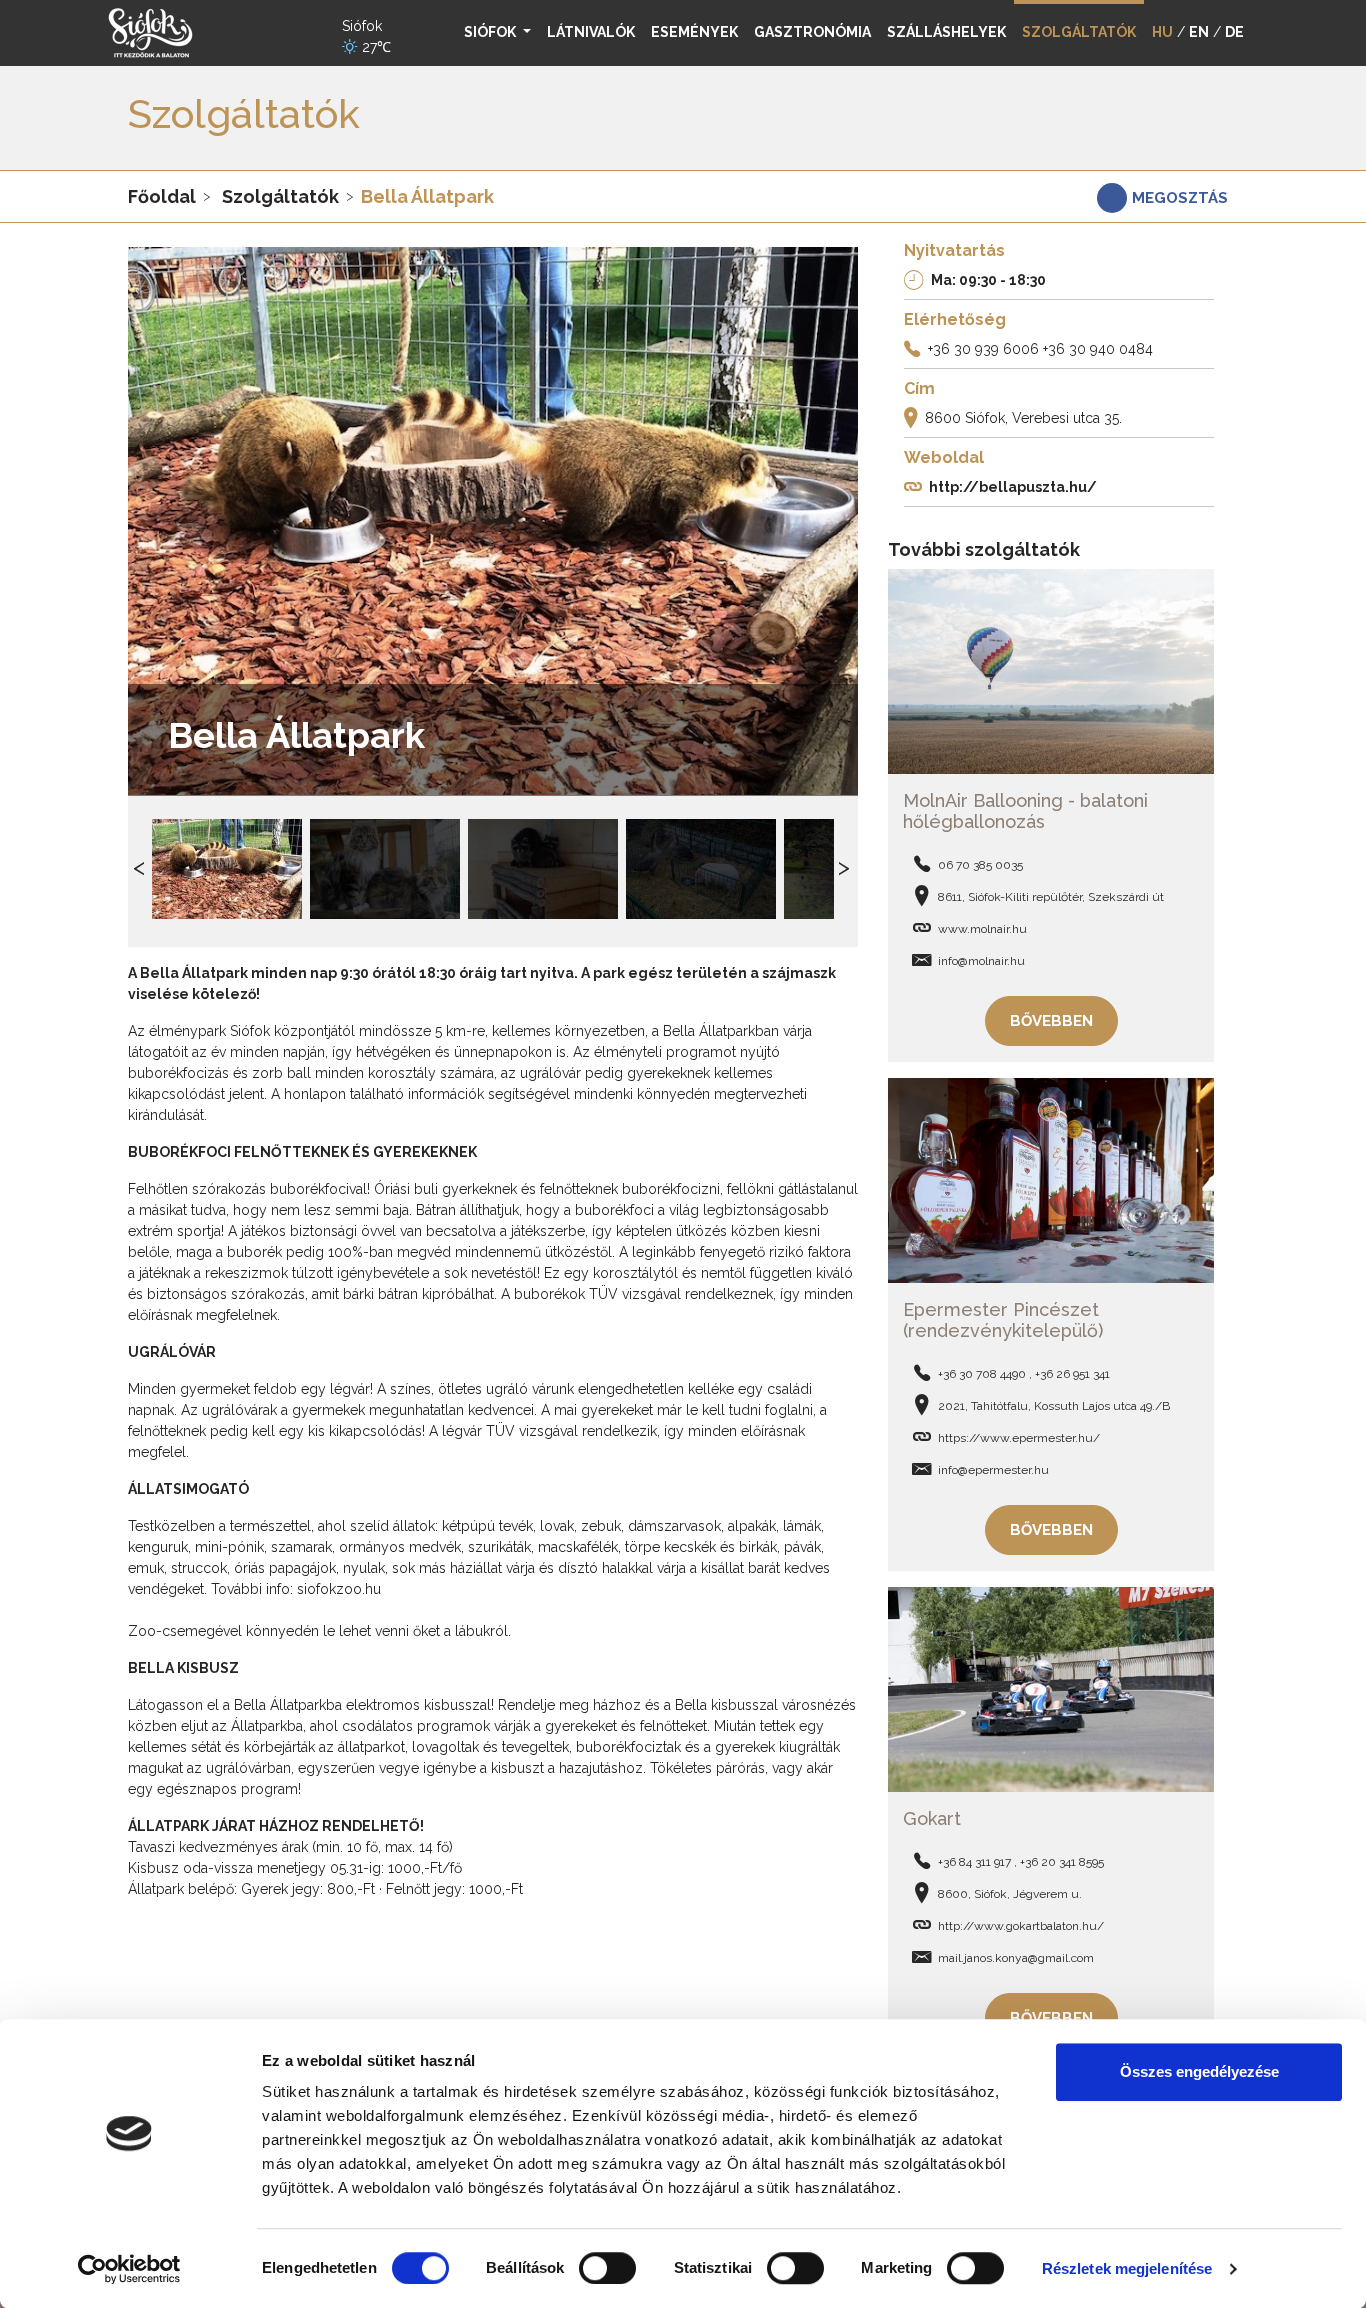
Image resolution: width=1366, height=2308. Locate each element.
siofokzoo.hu (339, 1589)
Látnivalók (591, 32)
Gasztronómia (812, 32)
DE (1234, 32)
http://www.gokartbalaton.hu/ (1021, 1926)
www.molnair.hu (982, 929)
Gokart (932, 1818)
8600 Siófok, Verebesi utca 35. (1023, 418)
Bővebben (1051, 1021)
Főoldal (162, 196)
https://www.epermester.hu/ (1019, 1438)
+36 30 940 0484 (1098, 349)
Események (694, 32)
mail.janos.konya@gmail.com (1016, 1958)
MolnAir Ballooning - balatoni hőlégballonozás (1025, 811)
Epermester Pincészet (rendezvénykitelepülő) (1003, 1320)
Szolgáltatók (280, 196)
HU (1162, 32)
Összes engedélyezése (1199, 2071)
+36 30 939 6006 (983, 349)
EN (1199, 32)
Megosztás (1180, 198)
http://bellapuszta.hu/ (1013, 487)
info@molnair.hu (981, 961)
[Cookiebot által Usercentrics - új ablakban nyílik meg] (129, 2269)
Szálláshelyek (946, 32)
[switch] (607, 2268)
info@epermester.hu (993, 1470)
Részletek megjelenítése (1127, 2268)
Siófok (491, 32)
